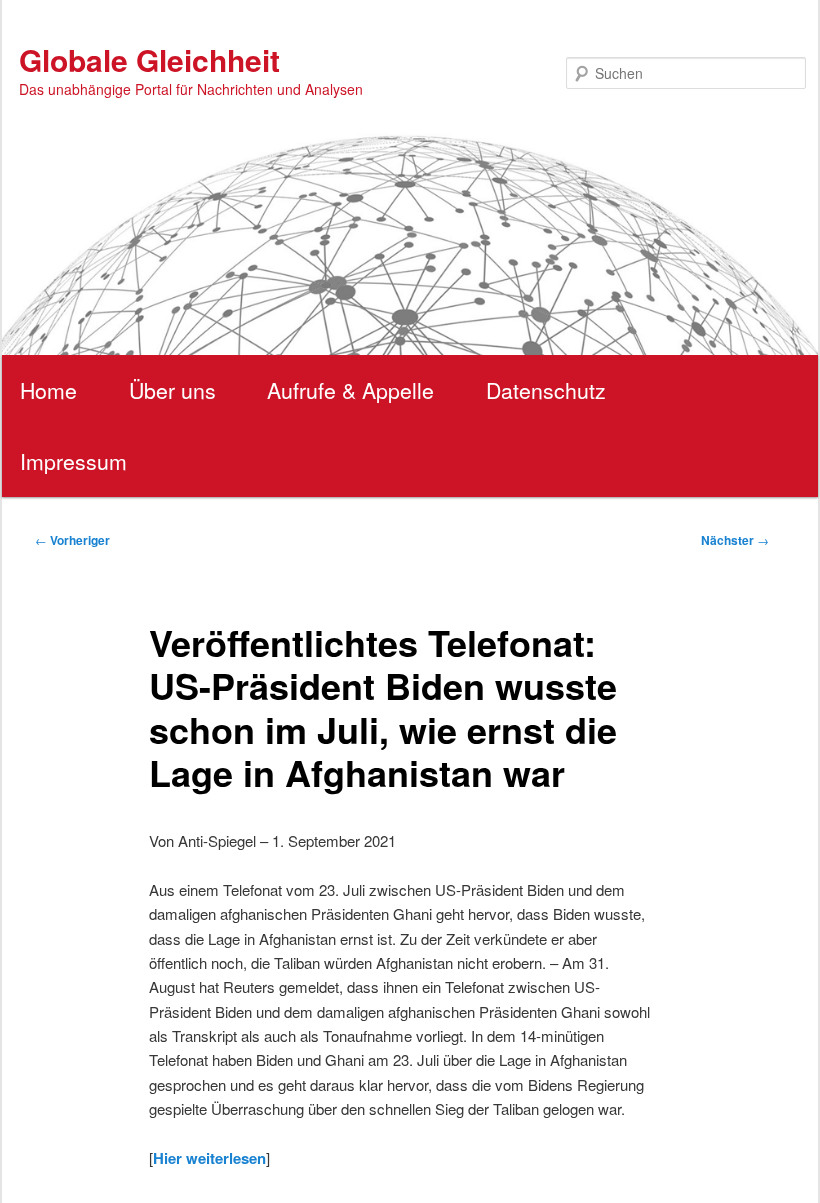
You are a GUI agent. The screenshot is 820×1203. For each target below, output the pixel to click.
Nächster (735, 540)
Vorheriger (72, 540)
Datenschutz (546, 390)
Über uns (172, 390)
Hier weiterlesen (209, 1158)
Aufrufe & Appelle (350, 390)
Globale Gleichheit (149, 59)
